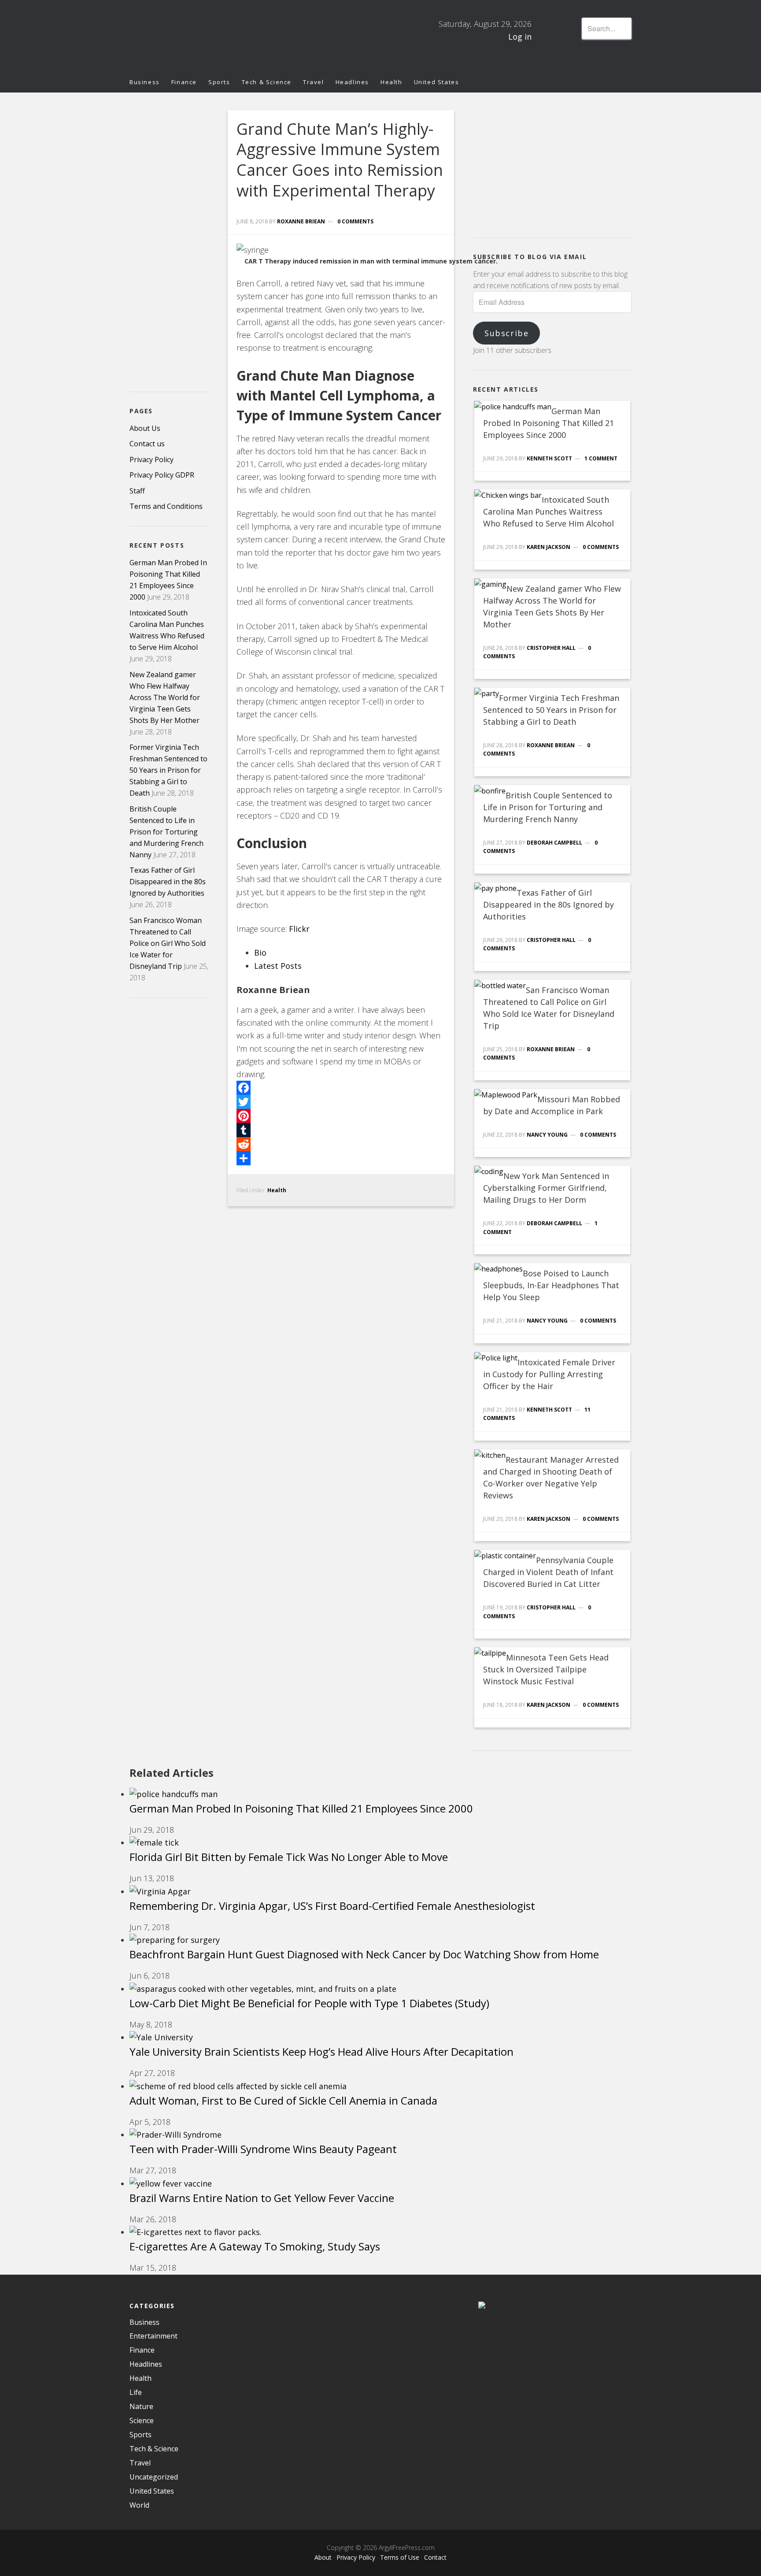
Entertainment (153, 2336)
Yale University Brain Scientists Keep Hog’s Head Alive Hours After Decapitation (321, 2052)
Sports (140, 2435)
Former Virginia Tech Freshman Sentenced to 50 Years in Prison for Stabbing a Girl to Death (551, 710)
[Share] (341, 1158)
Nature (141, 2406)
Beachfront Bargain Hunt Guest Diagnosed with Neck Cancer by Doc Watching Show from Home (364, 1954)
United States (152, 2491)
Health (277, 1190)
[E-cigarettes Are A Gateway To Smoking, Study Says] (196, 2232)
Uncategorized (154, 2477)
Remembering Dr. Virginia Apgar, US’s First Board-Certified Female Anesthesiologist (332, 1906)
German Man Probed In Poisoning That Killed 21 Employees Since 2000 (549, 423)
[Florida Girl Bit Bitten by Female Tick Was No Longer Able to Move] (154, 1842)
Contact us (147, 444)
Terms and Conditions (166, 506)
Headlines (146, 2364)
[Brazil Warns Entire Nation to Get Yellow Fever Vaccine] (171, 2183)
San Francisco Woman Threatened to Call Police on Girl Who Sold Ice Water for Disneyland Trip (168, 943)
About (323, 2557)
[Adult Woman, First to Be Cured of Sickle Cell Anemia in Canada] (238, 2086)
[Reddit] (341, 1144)
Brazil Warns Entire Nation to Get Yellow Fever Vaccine (262, 2198)
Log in (520, 37)
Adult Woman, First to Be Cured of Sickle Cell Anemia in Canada (283, 2100)
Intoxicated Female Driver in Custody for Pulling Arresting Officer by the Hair (549, 1374)
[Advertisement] (539, 165)
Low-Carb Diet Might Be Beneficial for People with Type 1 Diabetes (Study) (309, 2003)
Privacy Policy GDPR (162, 475)
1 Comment (601, 458)
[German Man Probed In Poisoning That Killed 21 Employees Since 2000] (174, 1794)
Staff (137, 491)
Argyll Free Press (209, 36)
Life (136, 2392)
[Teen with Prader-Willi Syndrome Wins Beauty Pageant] (175, 2135)
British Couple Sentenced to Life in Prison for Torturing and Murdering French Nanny (548, 807)
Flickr (299, 929)
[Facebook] (341, 1088)
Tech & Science (154, 2449)
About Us (145, 428)
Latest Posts (278, 966)
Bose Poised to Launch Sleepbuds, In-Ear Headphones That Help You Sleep (551, 1285)
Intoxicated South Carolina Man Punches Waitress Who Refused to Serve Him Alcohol (549, 511)
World (139, 2505)
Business (144, 2322)
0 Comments (355, 221)
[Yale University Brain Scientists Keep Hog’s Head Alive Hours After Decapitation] (161, 2037)
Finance (142, 2350)
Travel (140, 2463)
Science (142, 2420)
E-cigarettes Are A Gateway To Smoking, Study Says (255, 2246)
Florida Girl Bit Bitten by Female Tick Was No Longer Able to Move (289, 1857)
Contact (435, 2557)
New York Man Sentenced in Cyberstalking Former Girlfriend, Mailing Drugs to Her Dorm (546, 1188)
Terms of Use (400, 2557)
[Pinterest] (341, 1116)
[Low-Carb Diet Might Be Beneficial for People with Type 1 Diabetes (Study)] (263, 1989)
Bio (260, 953)
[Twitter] (341, 1102)
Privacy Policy (151, 460)
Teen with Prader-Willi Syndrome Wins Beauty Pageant (263, 2149)
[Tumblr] (341, 1130)
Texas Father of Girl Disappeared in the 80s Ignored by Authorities (549, 904)
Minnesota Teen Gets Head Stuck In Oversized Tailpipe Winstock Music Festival (546, 1669)
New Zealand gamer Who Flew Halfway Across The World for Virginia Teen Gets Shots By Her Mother (165, 697)
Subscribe (506, 333)
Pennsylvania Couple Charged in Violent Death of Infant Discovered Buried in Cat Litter (548, 1572)
